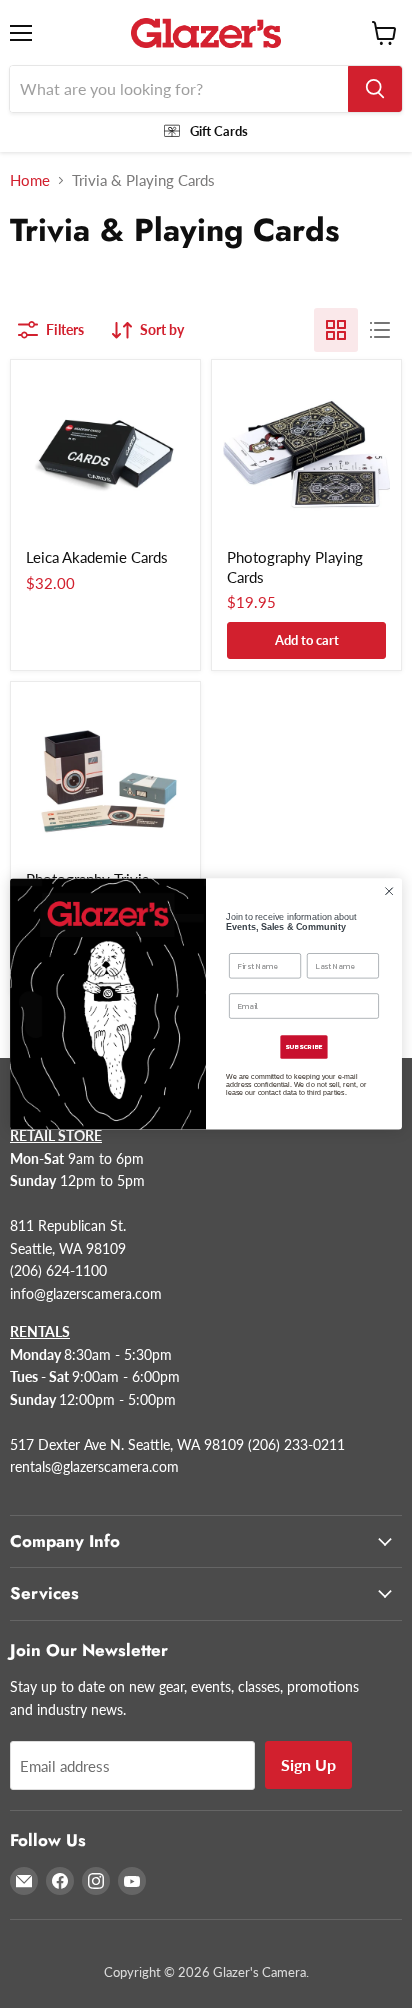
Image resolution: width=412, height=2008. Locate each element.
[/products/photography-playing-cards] (306, 454)
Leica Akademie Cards (97, 557)
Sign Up (308, 1764)
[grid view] (336, 330)
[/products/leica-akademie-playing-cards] (105, 454)
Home (30, 180)
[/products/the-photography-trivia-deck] (105, 776)
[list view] (380, 330)
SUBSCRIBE (303, 1047)
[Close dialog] (389, 891)
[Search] (375, 89)
